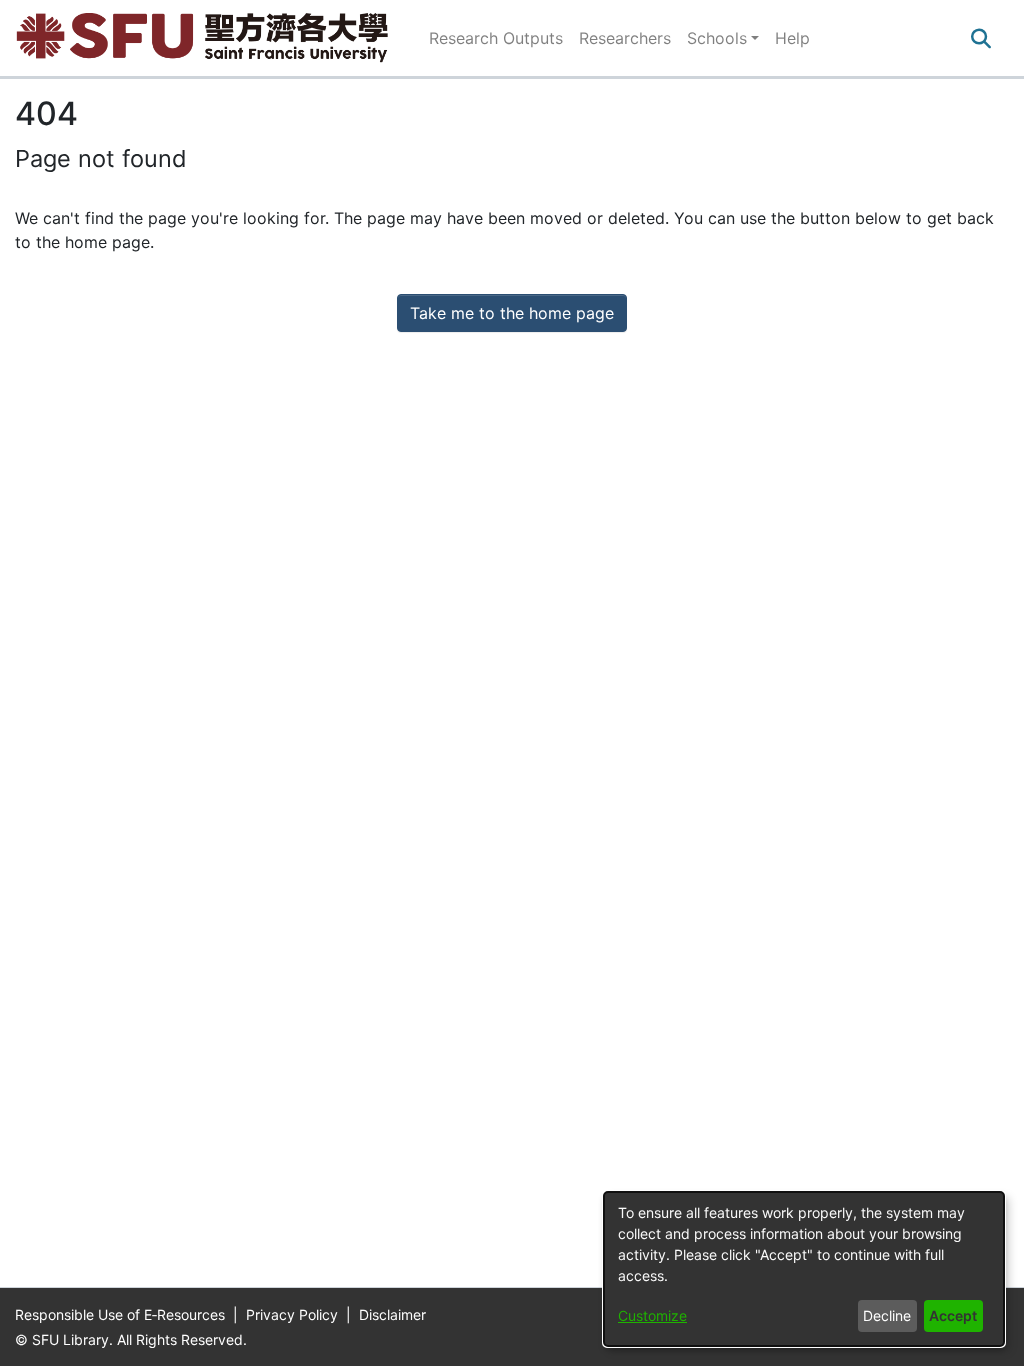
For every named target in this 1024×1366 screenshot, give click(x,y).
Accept (953, 1315)
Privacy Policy (294, 1314)
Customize (652, 1315)
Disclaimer (392, 1314)
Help (792, 38)
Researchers (625, 38)
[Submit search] (980, 38)
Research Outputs (496, 38)
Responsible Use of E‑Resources (122, 1314)
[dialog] (804, 1269)
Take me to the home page (512, 313)
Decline (887, 1315)
